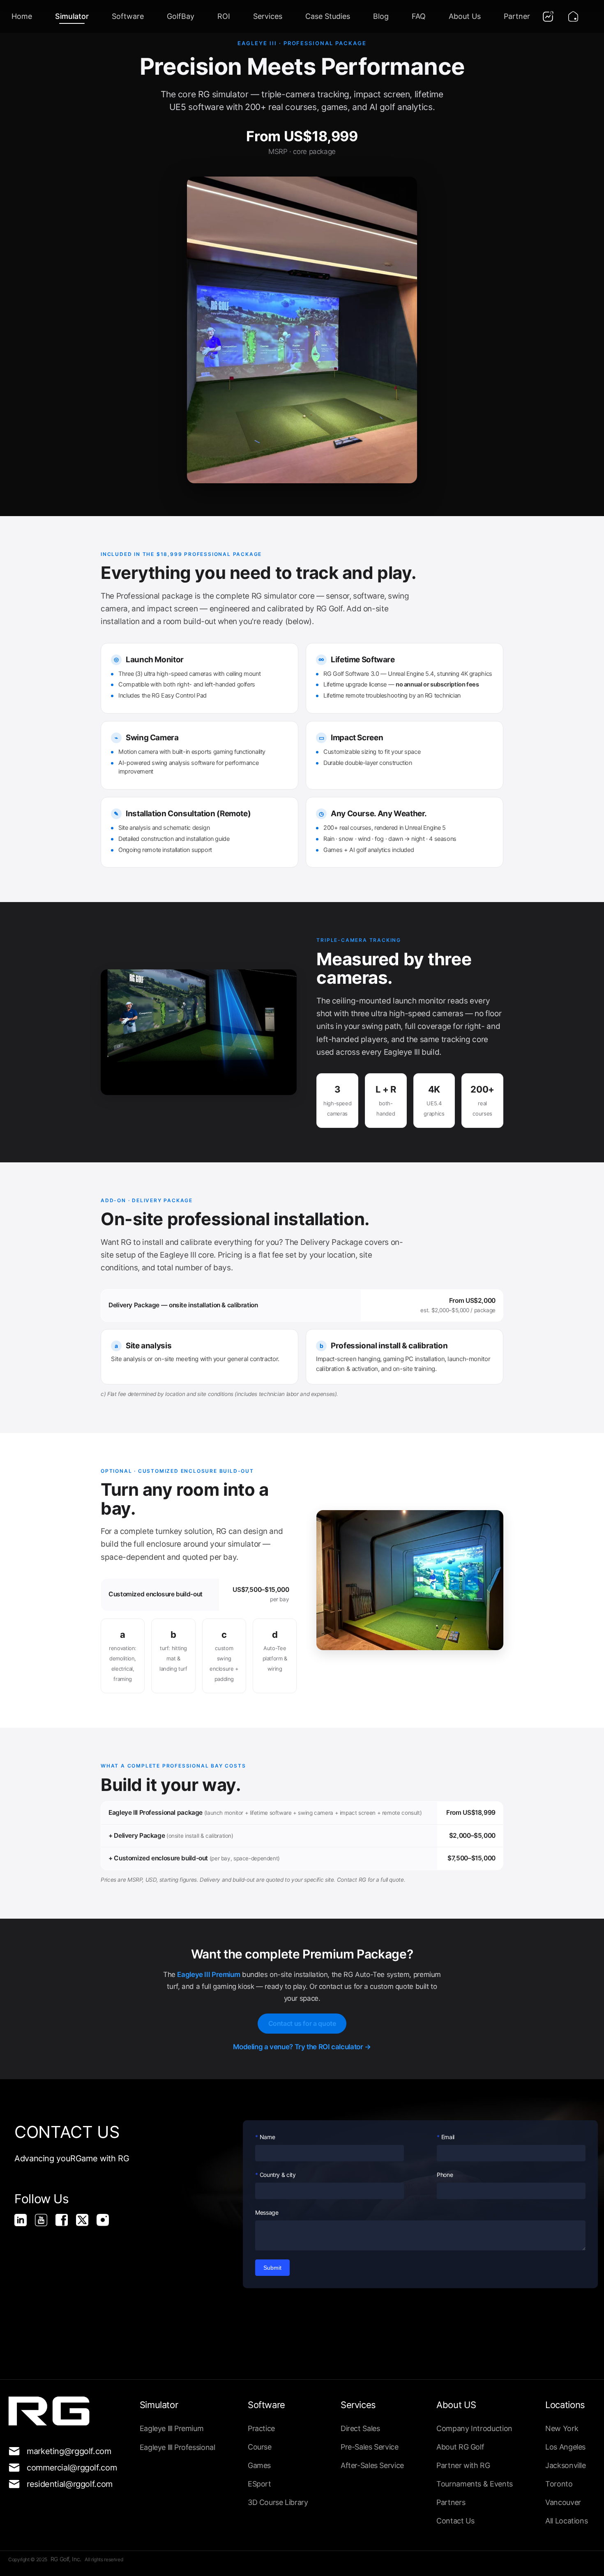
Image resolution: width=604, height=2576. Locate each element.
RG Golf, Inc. (67, 2559)
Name (267, 2137)
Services (268, 16)
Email (448, 2137)
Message (267, 2212)
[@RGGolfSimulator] (45, 2224)
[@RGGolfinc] (86, 2224)
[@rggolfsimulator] (25, 2224)
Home (22, 16)
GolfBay (181, 16)
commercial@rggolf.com (65, 2468)
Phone (445, 2175)
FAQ (419, 16)
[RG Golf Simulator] (66, 2224)
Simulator (72, 16)
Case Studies (328, 16)
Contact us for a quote (302, 2023)
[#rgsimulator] (107, 2224)
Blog (381, 16)
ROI (224, 16)
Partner (517, 16)
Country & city (278, 2175)
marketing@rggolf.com (65, 2451)
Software (128, 16)
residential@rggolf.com (65, 2484)
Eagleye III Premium (209, 1974)
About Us (465, 16)
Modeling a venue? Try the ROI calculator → (302, 2047)
